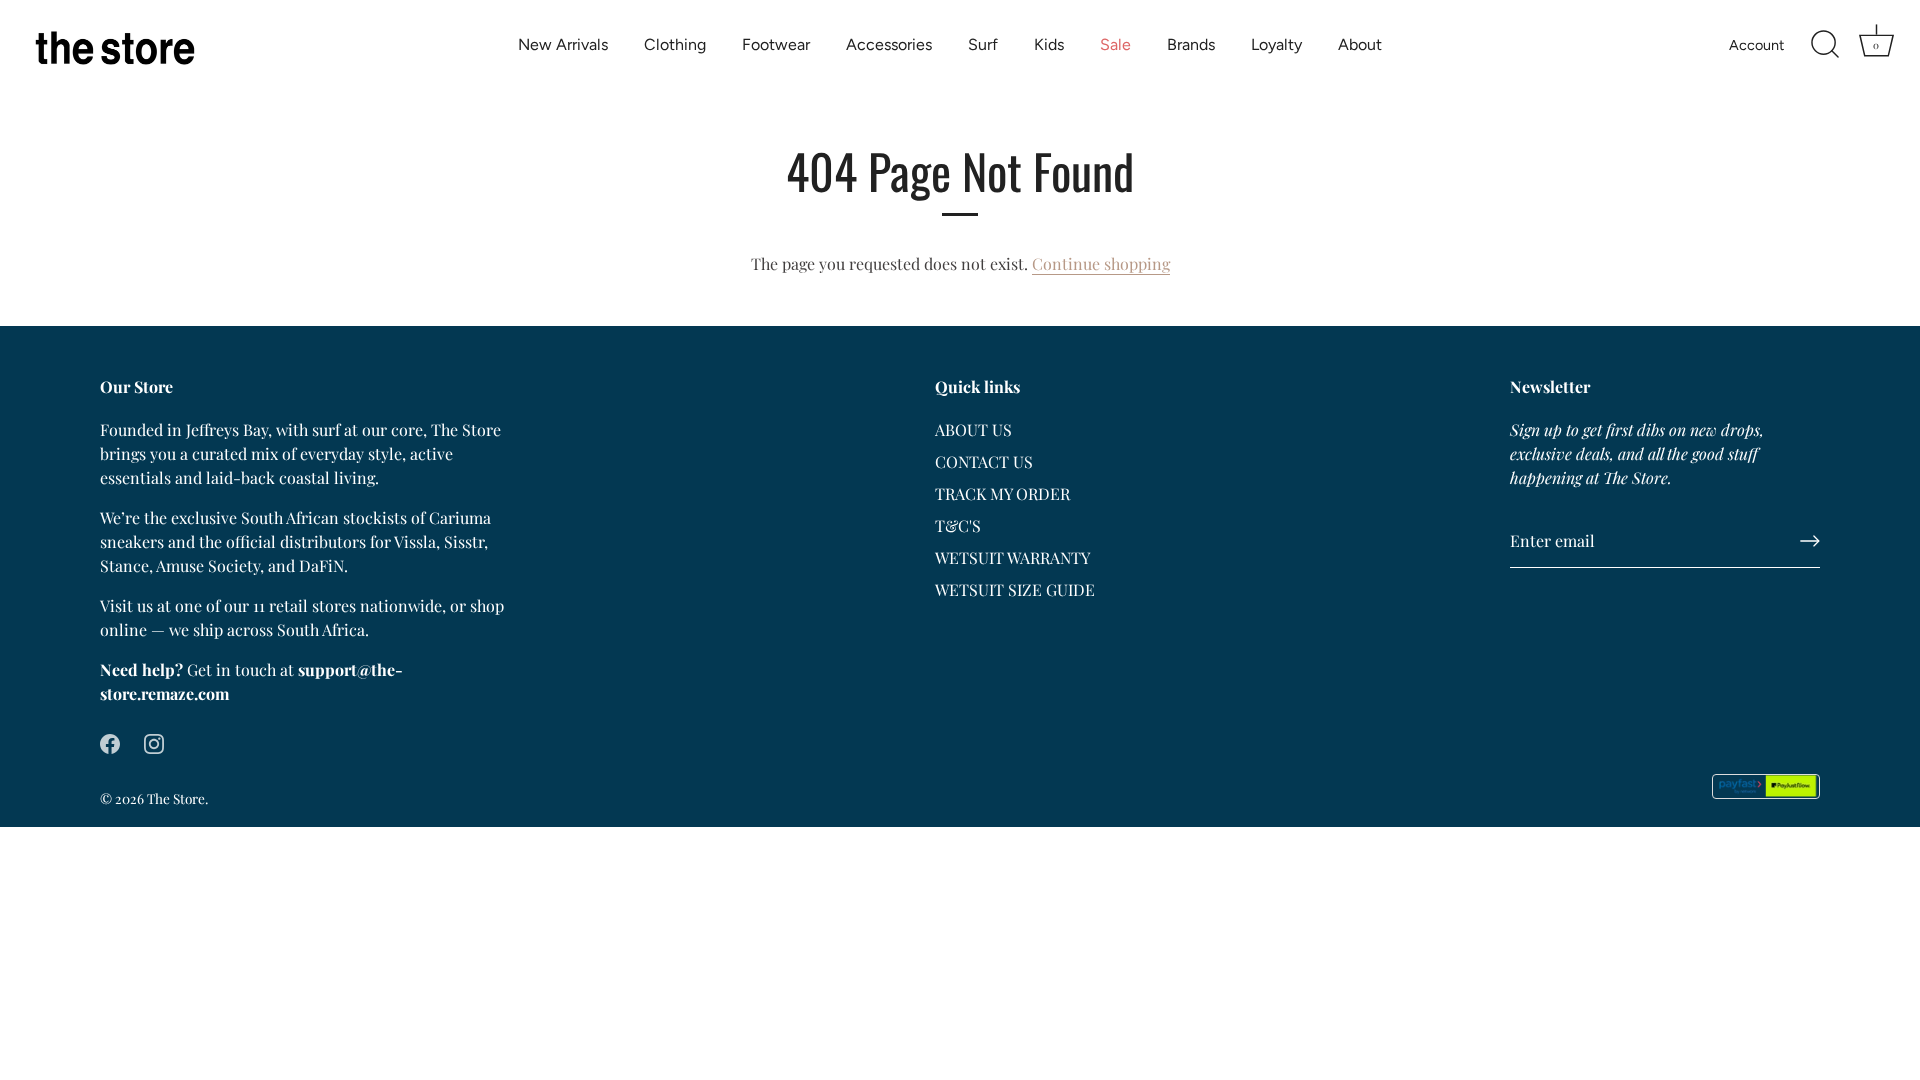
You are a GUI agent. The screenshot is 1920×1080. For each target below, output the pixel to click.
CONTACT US (984, 461)
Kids (1049, 44)
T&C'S (958, 525)
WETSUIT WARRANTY (1012, 557)
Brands (1191, 44)
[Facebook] (110, 741)
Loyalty (1276, 44)
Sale (1115, 44)
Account (1756, 45)
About (1360, 44)
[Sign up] (1810, 541)
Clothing (675, 44)
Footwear (776, 44)
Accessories (889, 44)
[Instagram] (154, 741)
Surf (983, 44)
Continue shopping (1101, 263)
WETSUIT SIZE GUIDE (1015, 589)
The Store (176, 798)
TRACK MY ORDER (1002, 493)
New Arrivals (563, 44)
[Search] (1825, 45)
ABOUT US (973, 429)
